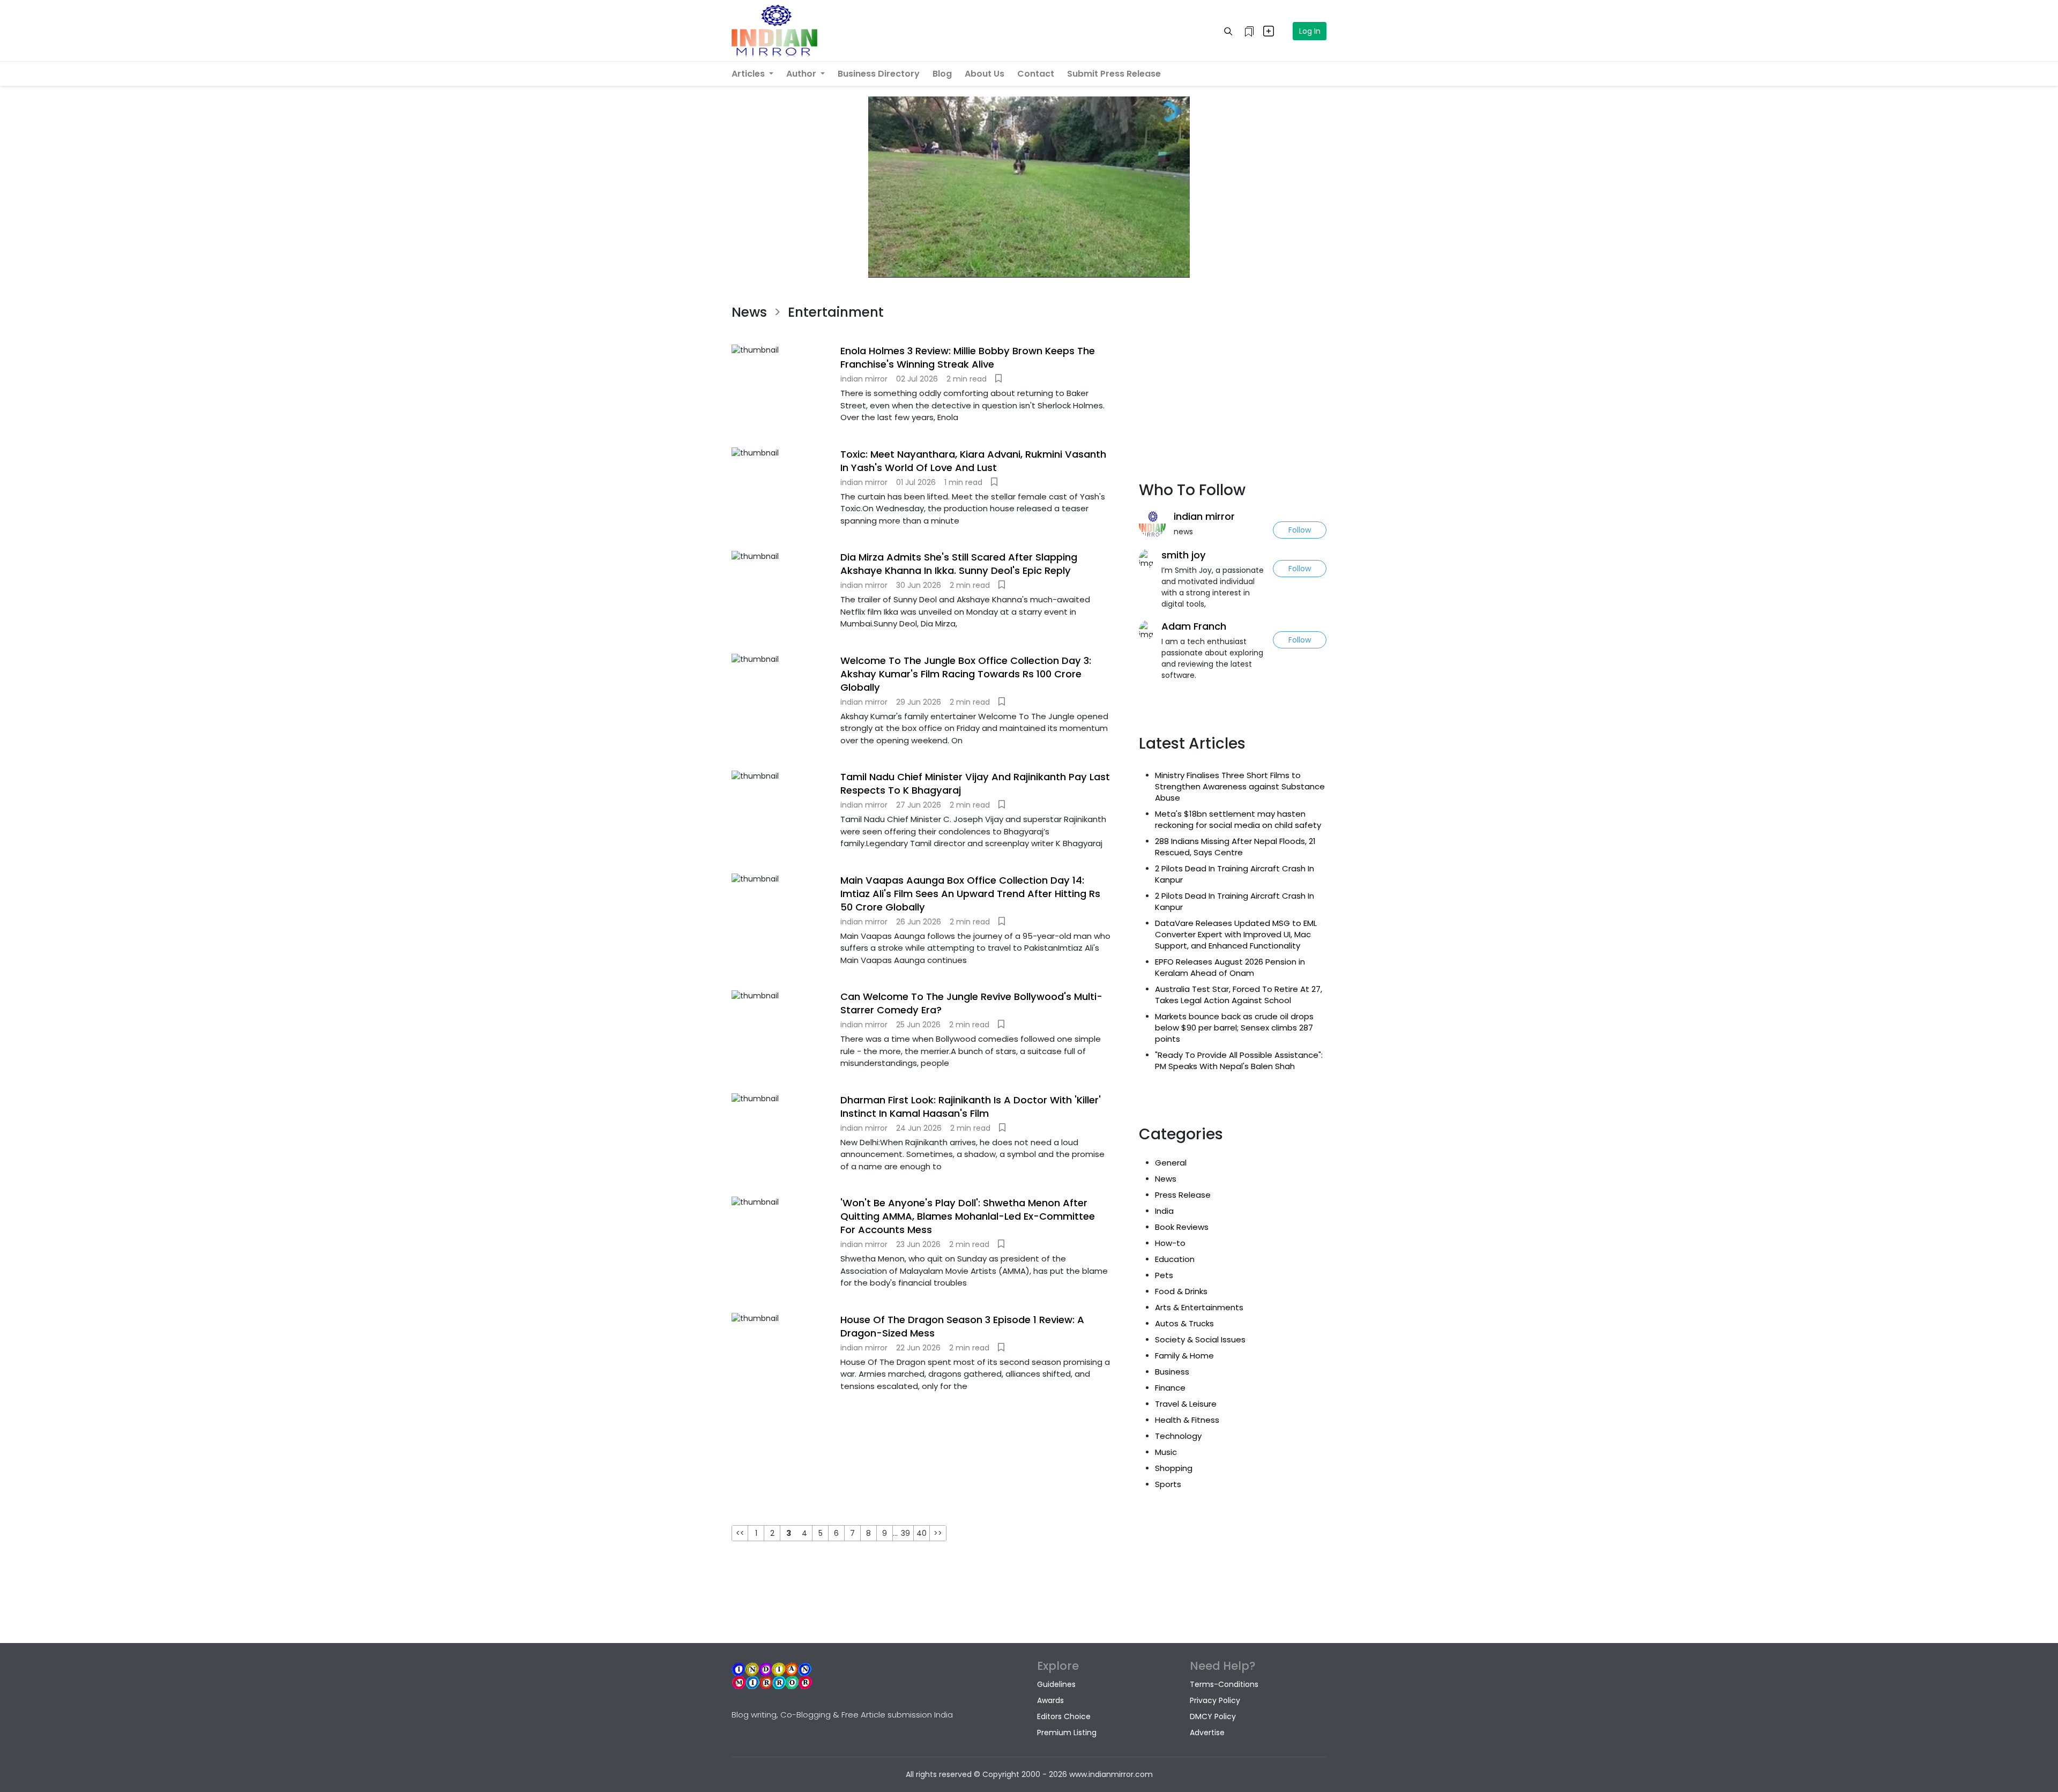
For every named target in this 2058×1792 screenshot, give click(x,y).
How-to (1170, 1243)
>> (938, 1533)
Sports (1168, 1484)
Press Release (1183, 1195)
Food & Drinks (1181, 1291)
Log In (1310, 31)
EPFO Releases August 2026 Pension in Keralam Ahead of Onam (1230, 967)
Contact (1036, 74)
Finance (1170, 1388)
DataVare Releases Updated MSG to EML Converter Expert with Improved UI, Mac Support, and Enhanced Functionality (1236, 934)
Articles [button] (749, 74)
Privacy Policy (1215, 1700)
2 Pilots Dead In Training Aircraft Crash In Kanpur (1235, 874)
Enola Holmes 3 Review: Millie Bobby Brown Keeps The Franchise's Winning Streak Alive (968, 357)
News (1166, 1179)
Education (1175, 1259)
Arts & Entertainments (1199, 1307)
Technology (1178, 1436)
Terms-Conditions (1224, 1684)
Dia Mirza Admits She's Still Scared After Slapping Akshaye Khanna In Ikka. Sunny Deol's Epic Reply (959, 564)
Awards (1050, 1700)
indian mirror (1204, 516)
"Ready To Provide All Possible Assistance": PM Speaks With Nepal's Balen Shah (1239, 1061)
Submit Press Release (1114, 74)
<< (740, 1533)
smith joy (1184, 555)
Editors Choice (1064, 1716)
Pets (1164, 1275)
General (1171, 1163)
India (1164, 1211)
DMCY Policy (1213, 1716)
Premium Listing (1067, 1733)
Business (1172, 1372)
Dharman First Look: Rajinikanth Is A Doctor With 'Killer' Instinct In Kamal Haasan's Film (971, 1107)
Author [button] (802, 74)
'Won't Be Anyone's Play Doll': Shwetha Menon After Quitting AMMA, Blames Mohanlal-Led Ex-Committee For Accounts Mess (968, 1216)
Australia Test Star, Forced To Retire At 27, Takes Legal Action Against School (1239, 995)
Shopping (1174, 1468)
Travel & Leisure (1186, 1404)
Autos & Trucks (1184, 1323)
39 (905, 1533)
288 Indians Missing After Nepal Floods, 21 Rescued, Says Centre (1235, 847)
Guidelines (1056, 1684)
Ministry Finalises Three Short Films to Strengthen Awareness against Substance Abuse (1240, 786)
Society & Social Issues (1200, 1339)
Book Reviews (1182, 1227)
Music (1166, 1452)
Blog (942, 74)
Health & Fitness (1187, 1420)
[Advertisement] (927, 1457)
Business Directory (879, 74)
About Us (985, 74)
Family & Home (1184, 1356)
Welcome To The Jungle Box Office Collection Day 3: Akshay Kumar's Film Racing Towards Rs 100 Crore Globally (966, 674)
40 (922, 1533)
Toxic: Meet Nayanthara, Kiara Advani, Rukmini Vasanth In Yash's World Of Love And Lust (973, 461)
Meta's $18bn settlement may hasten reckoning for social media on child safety (1238, 819)
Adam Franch (1194, 626)
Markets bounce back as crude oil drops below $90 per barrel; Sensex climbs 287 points (1234, 1028)
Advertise (1207, 1733)
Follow (1300, 530)
